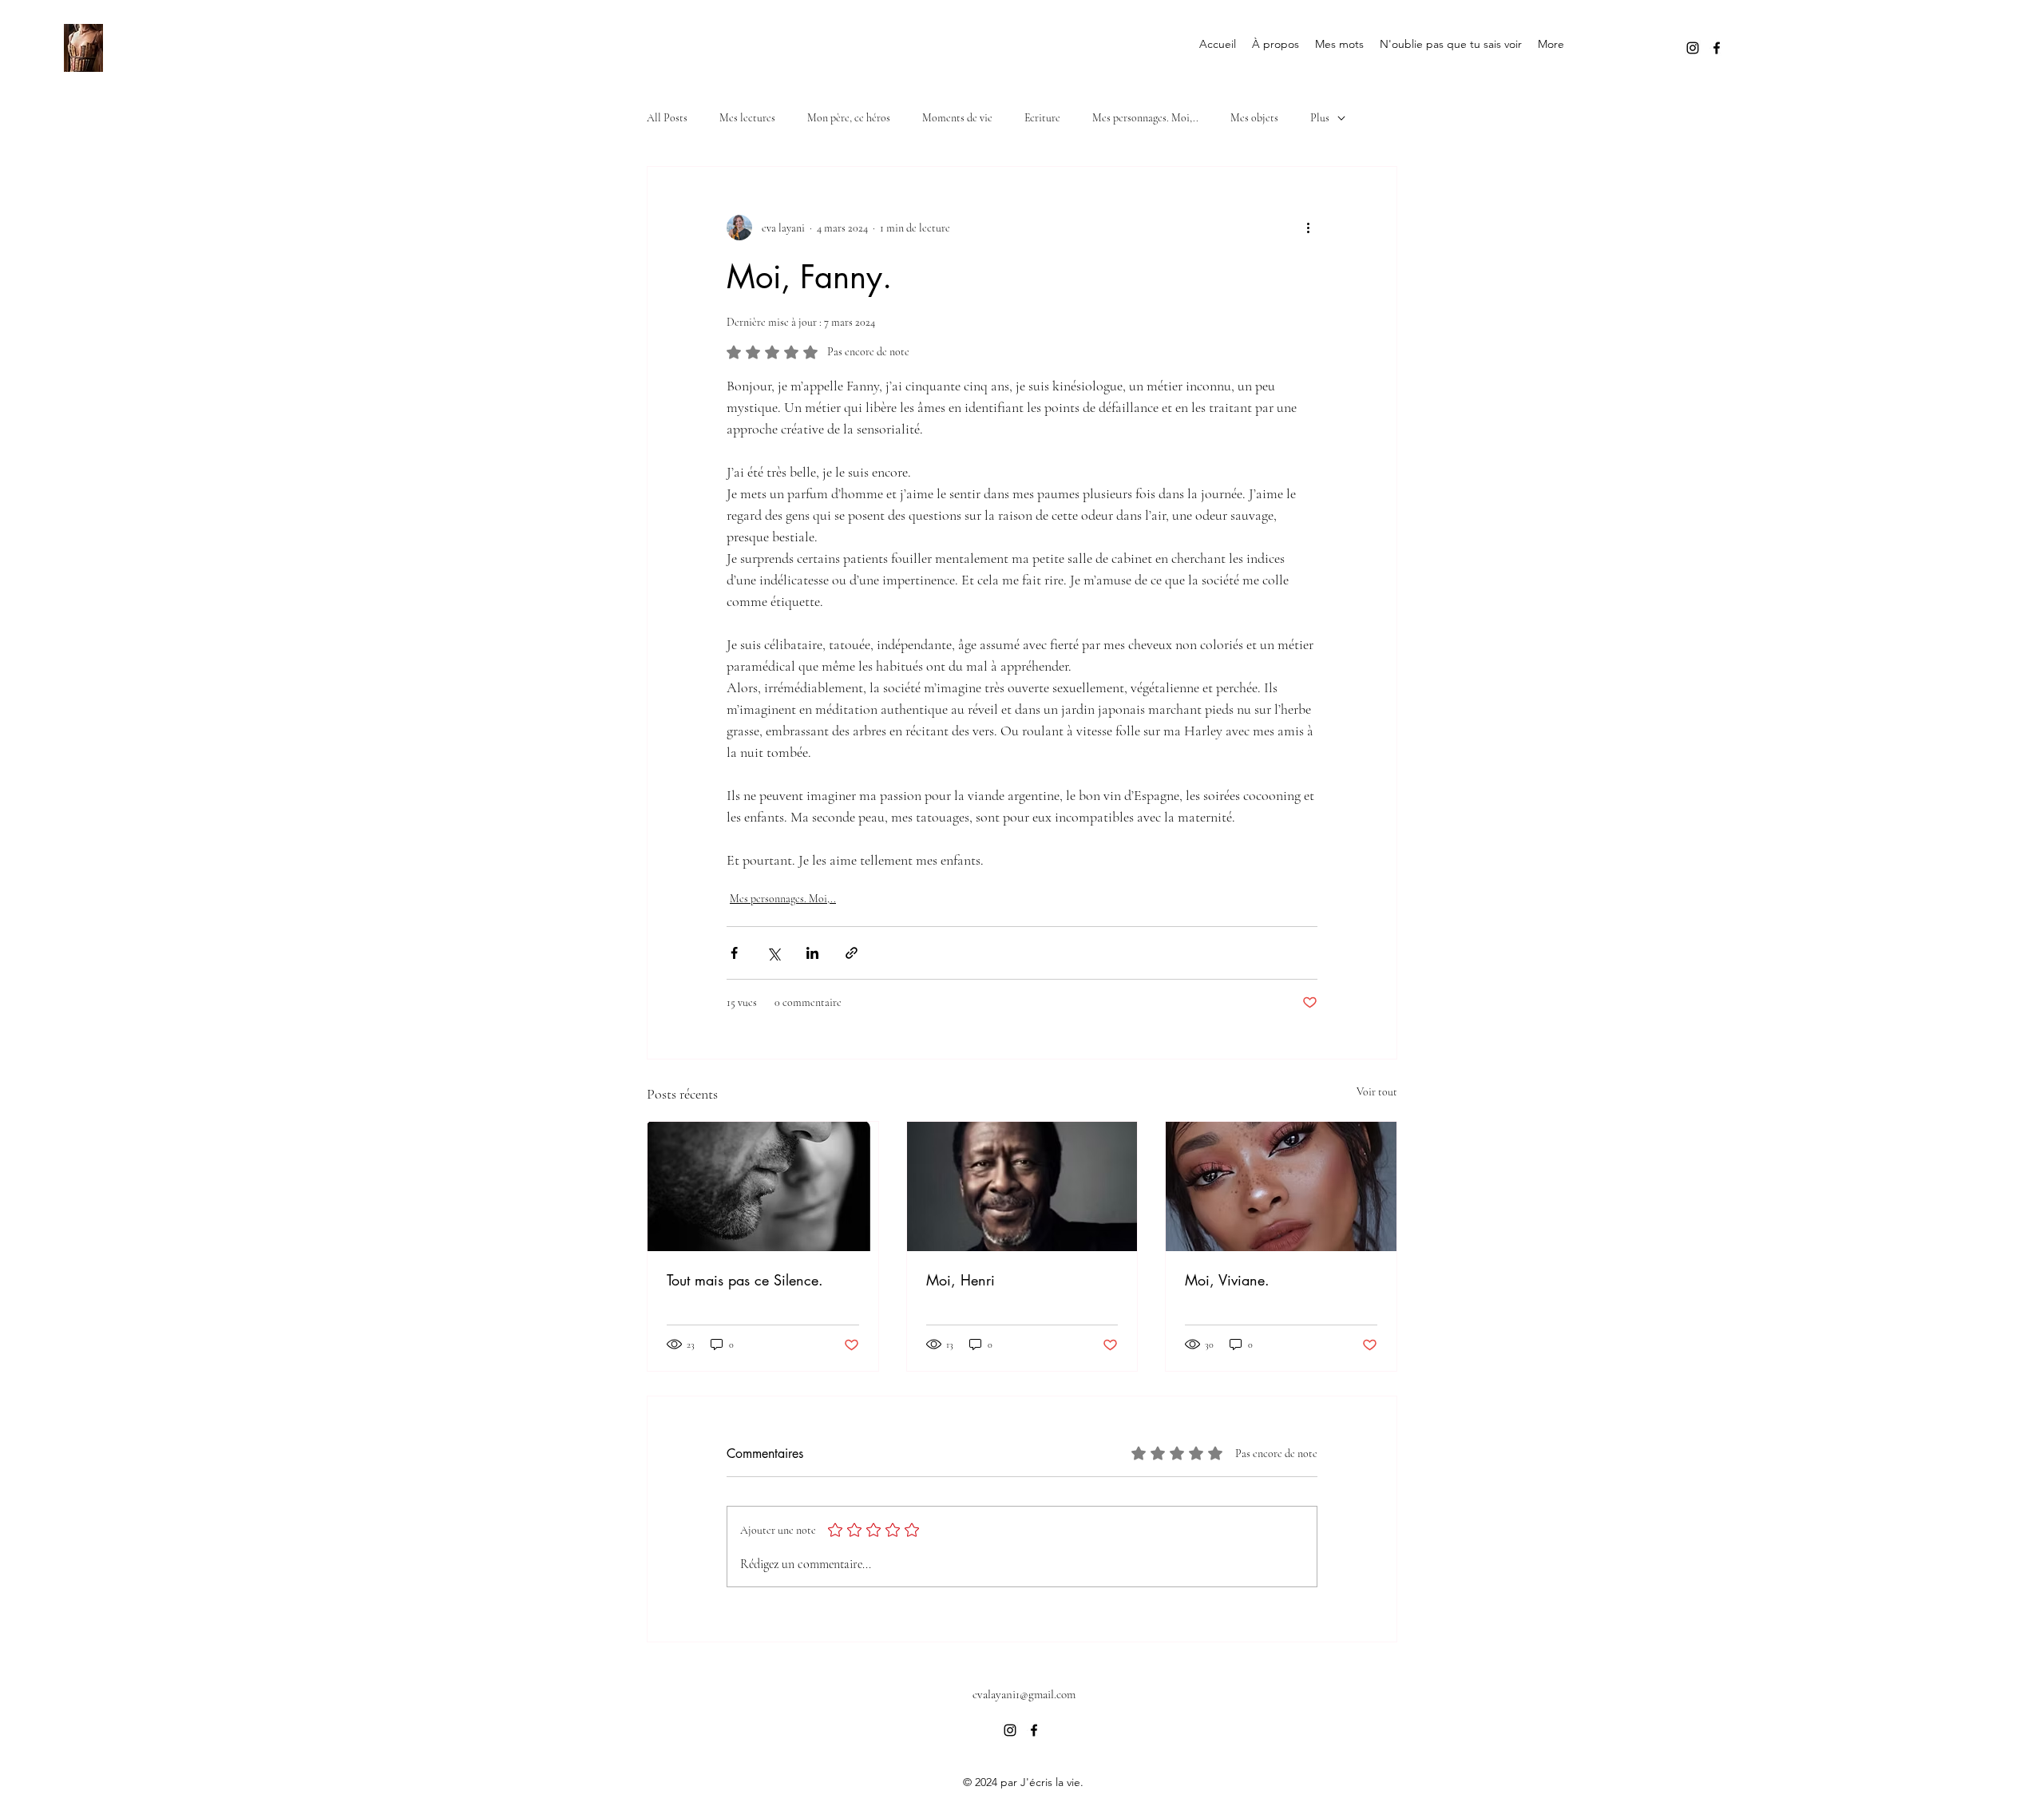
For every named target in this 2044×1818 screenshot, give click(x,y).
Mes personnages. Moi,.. (1145, 118)
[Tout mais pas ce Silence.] (763, 1186)
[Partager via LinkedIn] (812, 953)
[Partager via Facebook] (734, 953)
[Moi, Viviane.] (1281, 1186)
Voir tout (1377, 1092)
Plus (1320, 118)
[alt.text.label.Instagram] (1693, 48)
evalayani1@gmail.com (1024, 1694)
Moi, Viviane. (1227, 1280)
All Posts (667, 118)
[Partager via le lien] (852, 953)
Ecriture (1042, 118)
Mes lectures (747, 118)
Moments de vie (957, 118)
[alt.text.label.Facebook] (1717, 48)
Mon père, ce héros (849, 118)
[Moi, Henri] (1022, 1186)
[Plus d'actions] (1308, 228)
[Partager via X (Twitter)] (773, 953)
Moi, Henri (961, 1280)
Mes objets (1254, 118)
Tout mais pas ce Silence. (745, 1280)
